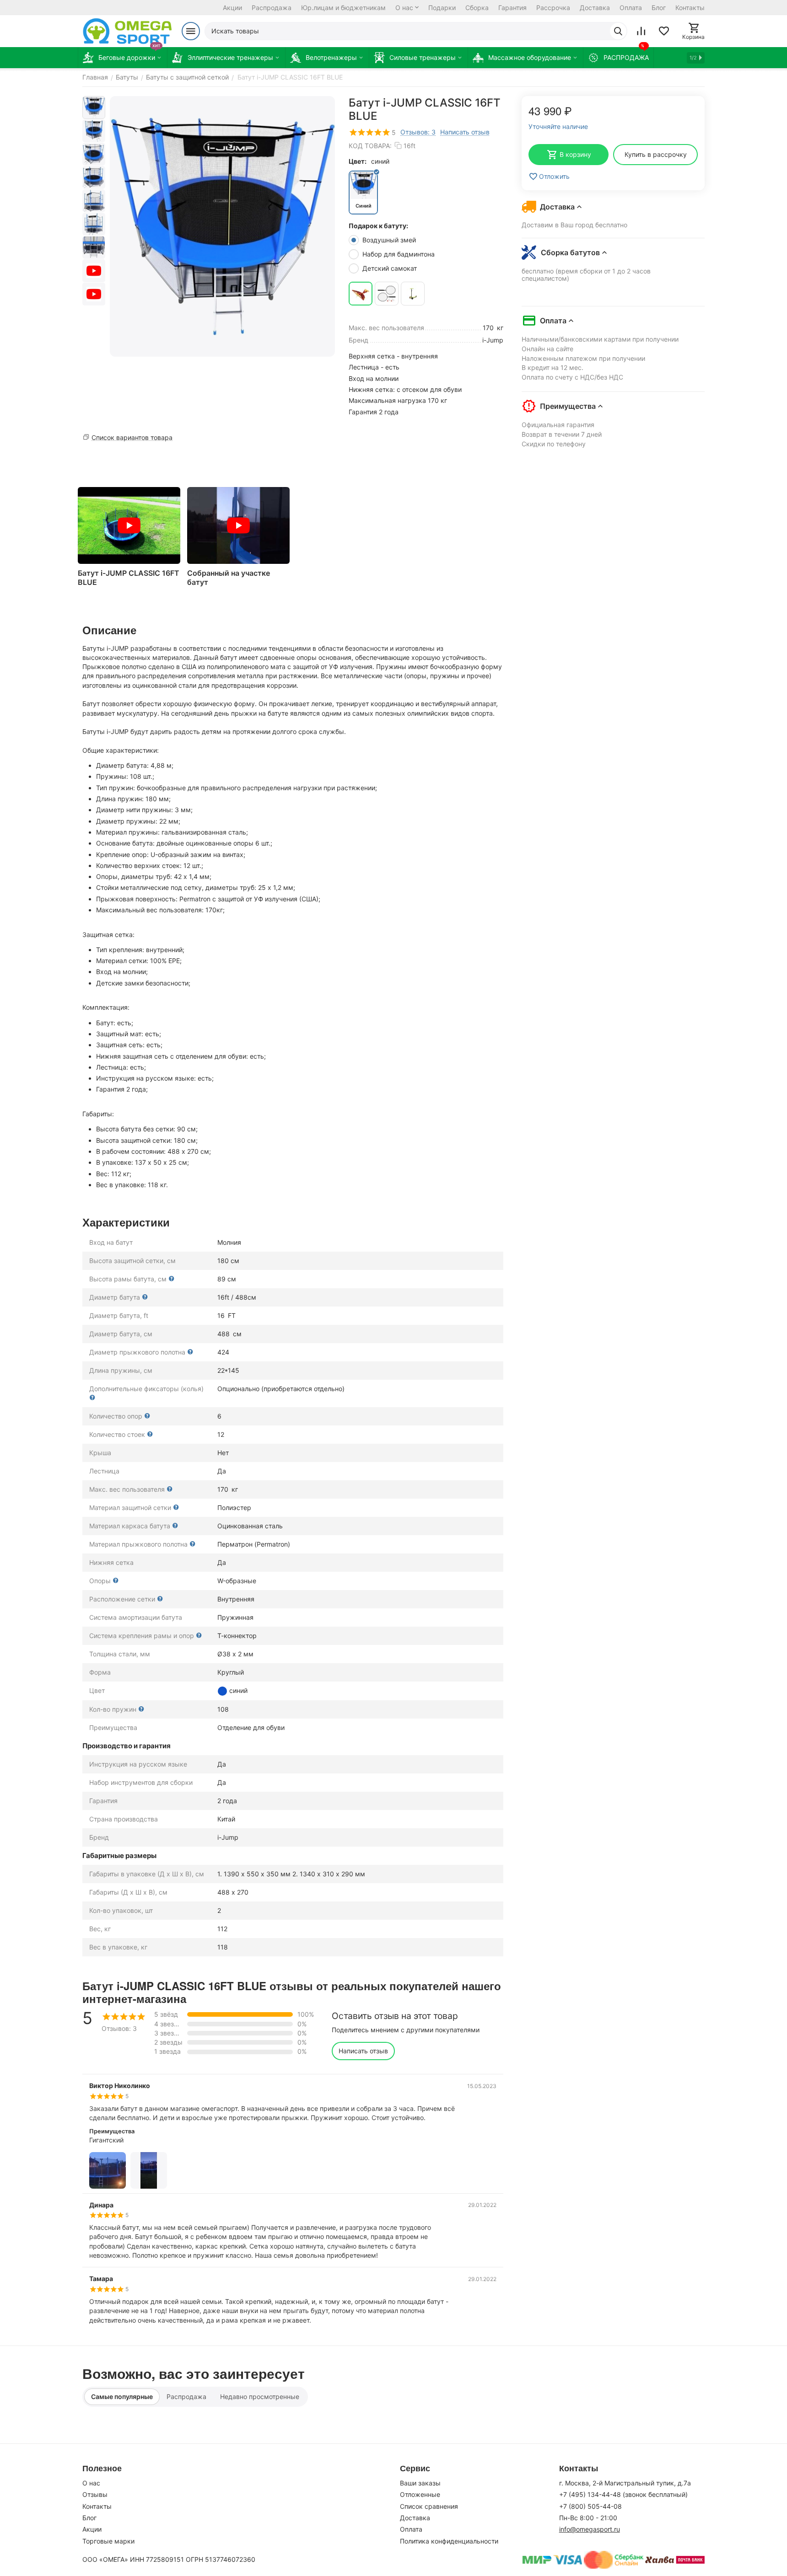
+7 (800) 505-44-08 (590, 2506)
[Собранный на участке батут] (238, 525)
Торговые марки (108, 2541)
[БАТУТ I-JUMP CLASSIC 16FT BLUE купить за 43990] (222, 226)
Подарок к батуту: (378, 226)
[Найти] (618, 31)
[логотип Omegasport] (127, 31)
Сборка (477, 8)
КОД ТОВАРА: (370, 146)
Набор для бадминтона (399, 254)
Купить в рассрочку (656, 154)
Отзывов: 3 (418, 132)
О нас (404, 8)
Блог (659, 8)
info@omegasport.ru (590, 2529)
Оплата (631, 8)
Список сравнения (429, 2506)
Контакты (690, 8)
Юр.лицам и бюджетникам (343, 8)
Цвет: (358, 161)
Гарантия (512, 8)
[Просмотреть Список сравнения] (641, 31)
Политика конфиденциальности (449, 2541)
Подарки (442, 8)
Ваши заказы (420, 2483)
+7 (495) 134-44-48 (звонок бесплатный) (623, 2494)
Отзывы (95, 2494)
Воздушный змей (390, 240)
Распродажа (272, 8)
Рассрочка (553, 8)
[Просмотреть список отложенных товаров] (664, 31)
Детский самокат (391, 268)
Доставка (595, 8)
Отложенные (420, 2494)
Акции (232, 8)
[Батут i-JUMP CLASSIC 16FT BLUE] (129, 525)
